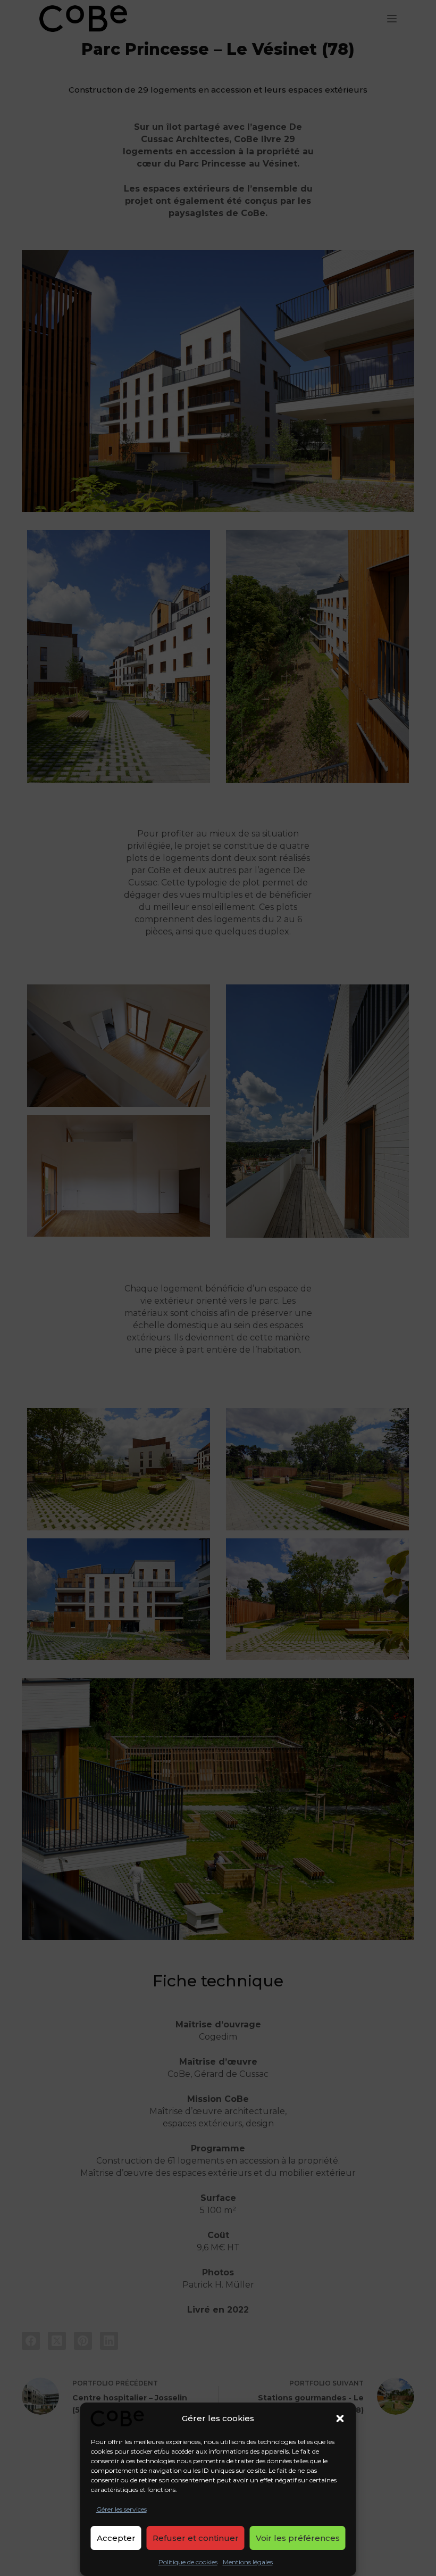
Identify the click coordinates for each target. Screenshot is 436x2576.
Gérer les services (121, 2509)
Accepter (116, 2538)
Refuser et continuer (196, 2538)
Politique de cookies (188, 2562)
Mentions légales (248, 2562)
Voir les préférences (298, 2538)
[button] (340, 2418)
